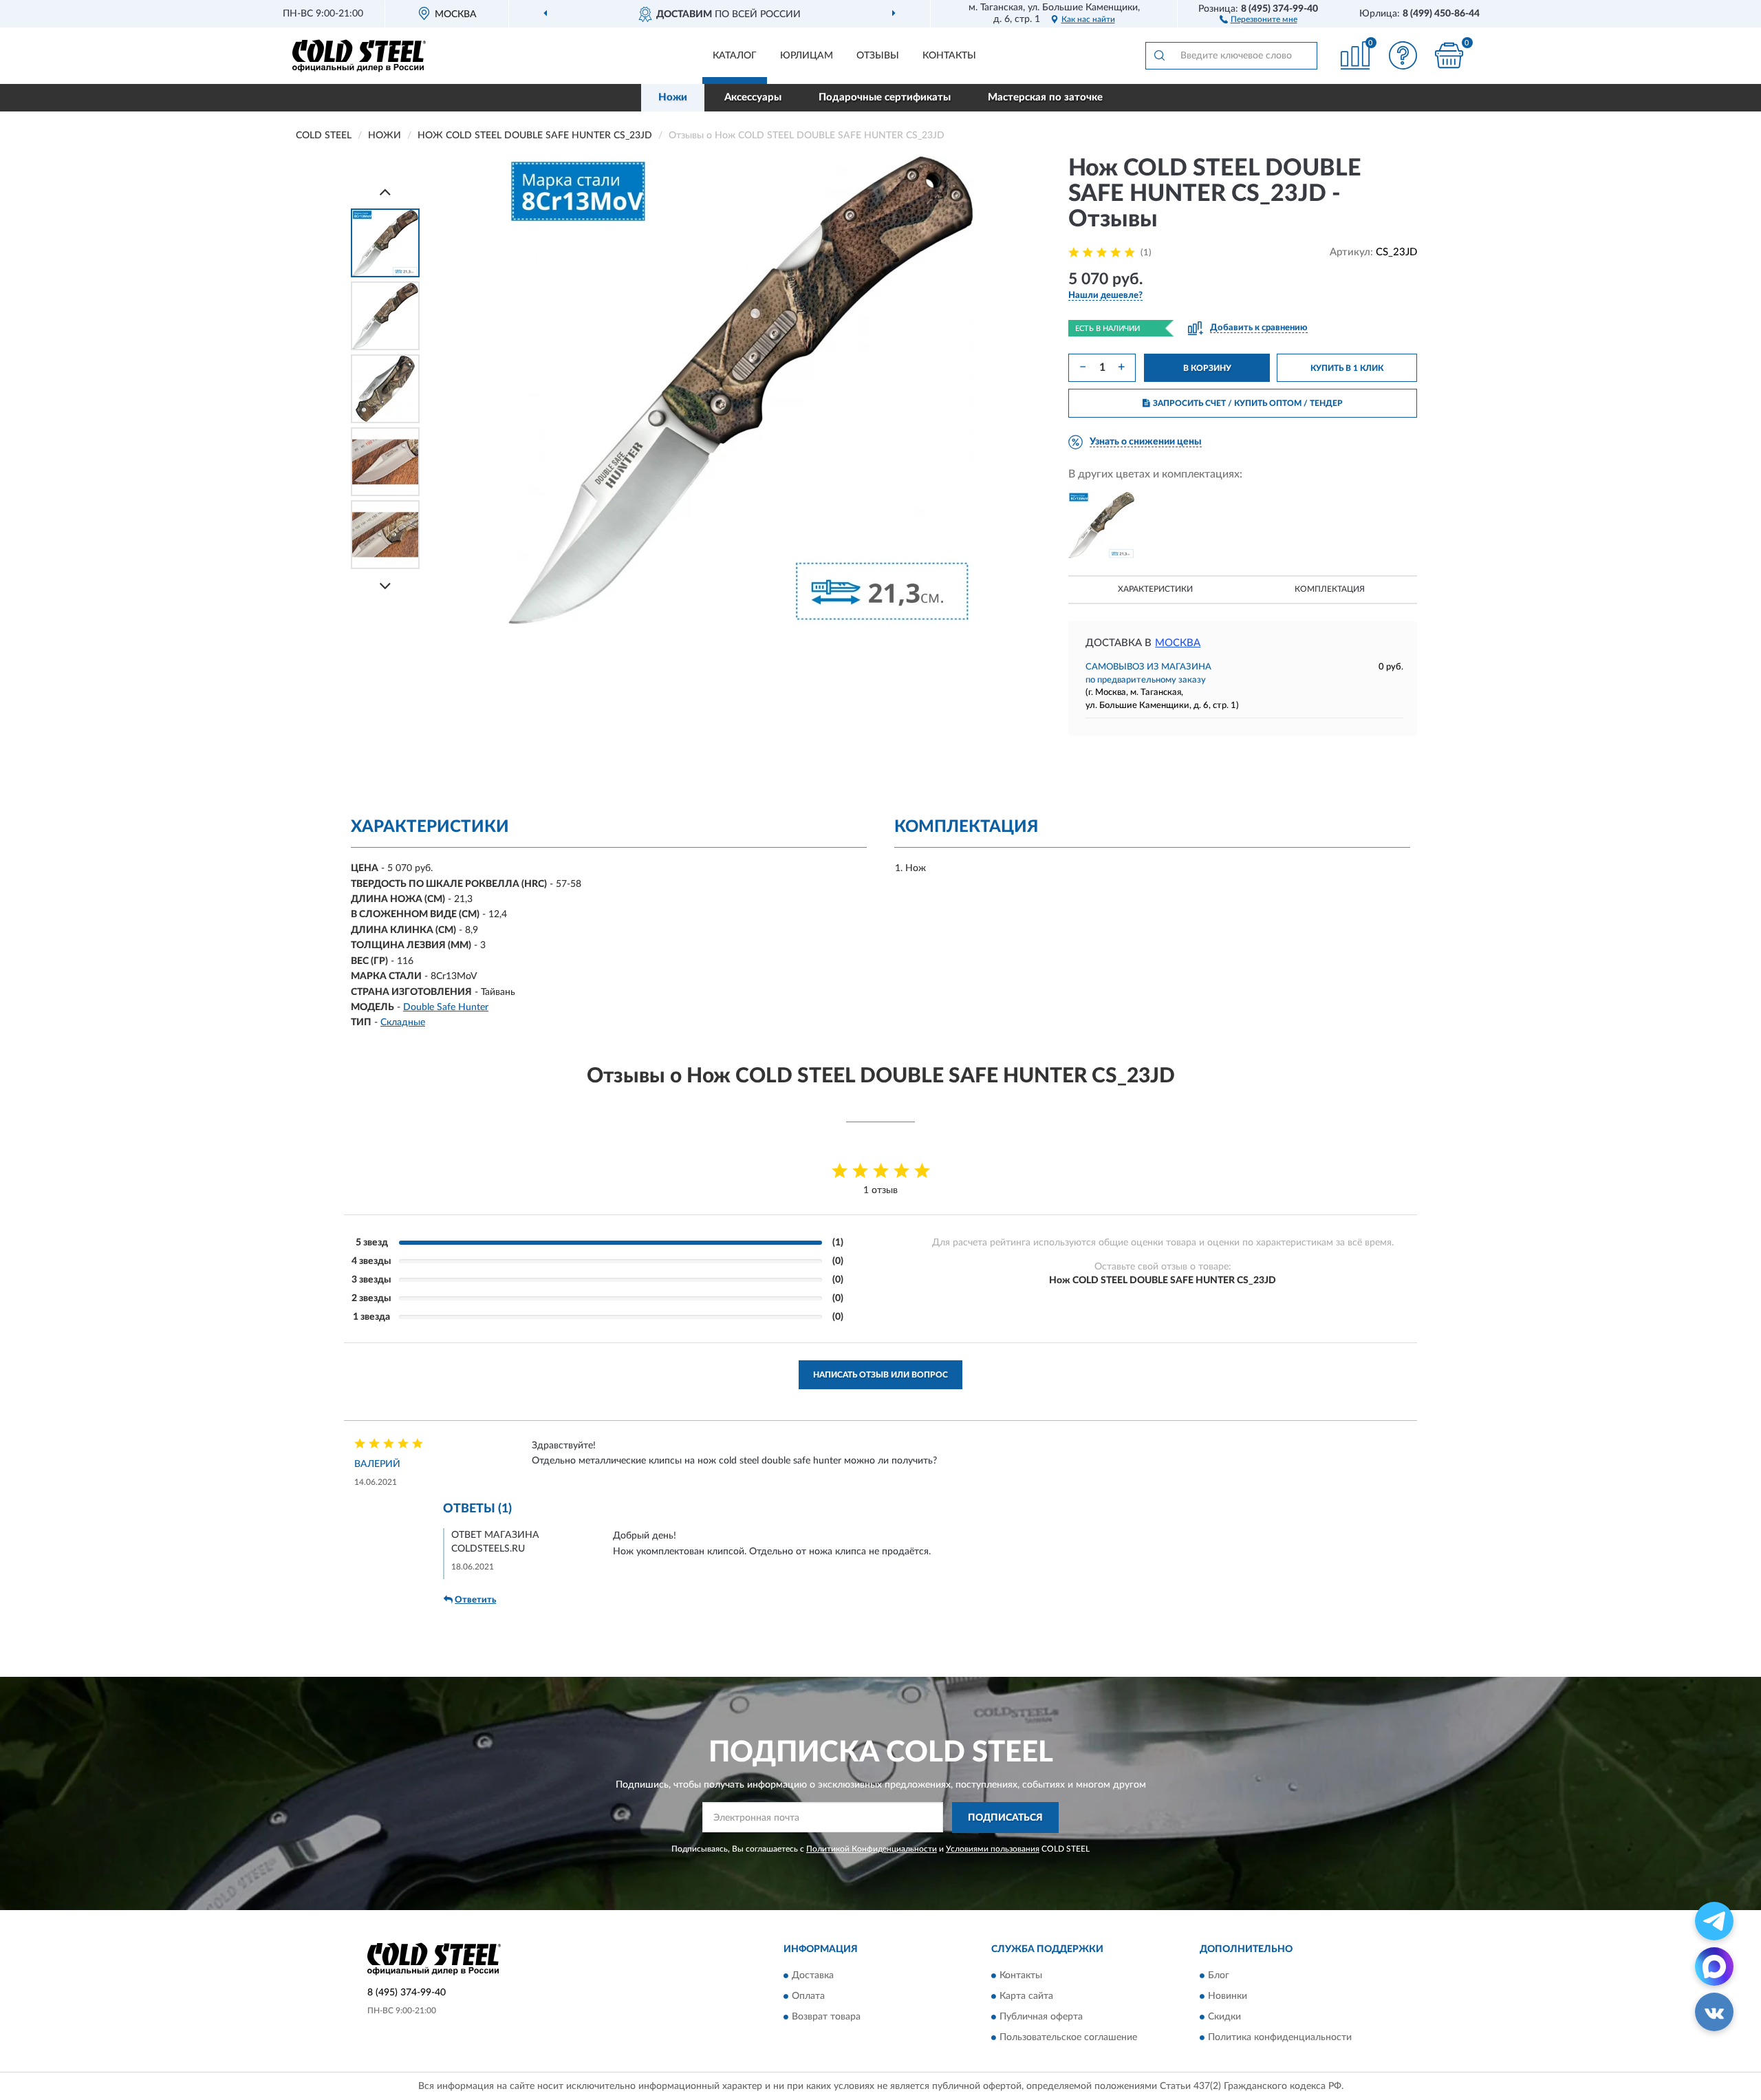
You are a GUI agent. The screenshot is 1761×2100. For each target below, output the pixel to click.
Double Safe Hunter (446, 1007)
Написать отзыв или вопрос (880, 1375)
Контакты (949, 56)
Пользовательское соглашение (1068, 2038)
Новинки (1228, 1997)
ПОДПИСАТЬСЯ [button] (1005, 1818)
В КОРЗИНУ (1207, 368)
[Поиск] (1159, 56)
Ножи (673, 97)
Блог (1219, 1976)
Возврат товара (826, 2017)
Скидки (1224, 2017)
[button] (1258, 19)
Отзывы (878, 56)
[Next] (385, 586)
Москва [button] (1178, 643)
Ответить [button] (475, 1600)
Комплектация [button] (1330, 589)
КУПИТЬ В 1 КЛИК (1347, 368)
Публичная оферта (1041, 2017)
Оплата (808, 1997)
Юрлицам (807, 56)
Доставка (813, 1976)
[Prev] (385, 192)
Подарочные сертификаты (885, 97)
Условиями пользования (993, 1849)
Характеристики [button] (1155, 589)
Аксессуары (753, 97)
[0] (1449, 55)
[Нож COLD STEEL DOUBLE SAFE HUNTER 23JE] (1101, 525)
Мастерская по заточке (1045, 97)
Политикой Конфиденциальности (872, 1849)
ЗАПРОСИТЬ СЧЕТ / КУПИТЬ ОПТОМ (1248, 403)
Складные (403, 1022)
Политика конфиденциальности (1280, 2038)
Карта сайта (1026, 1997)
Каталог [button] (735, 56)
